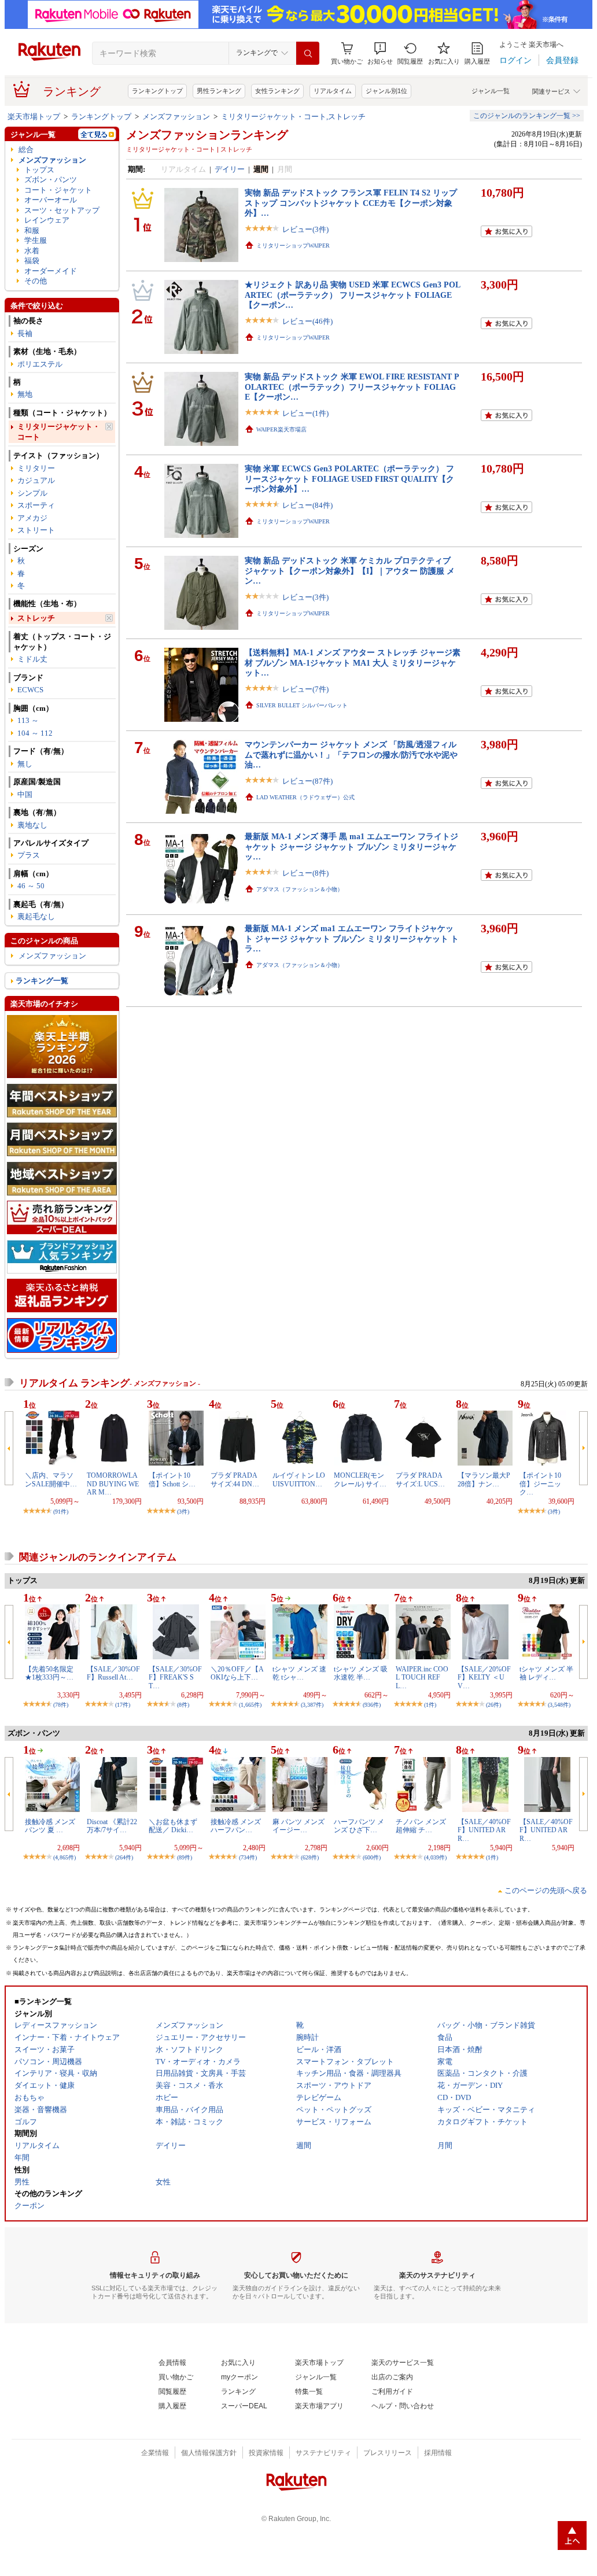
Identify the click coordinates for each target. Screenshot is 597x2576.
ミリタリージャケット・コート (59, 431)
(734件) (248, 1857)
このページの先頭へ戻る (546, 1890)
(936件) (372, 1705)
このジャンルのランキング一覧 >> (527, 116)
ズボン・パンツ (51, 180)
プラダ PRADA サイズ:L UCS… (422, 1479)
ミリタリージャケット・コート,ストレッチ (293, 117)
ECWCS (30, 690)
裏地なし (32, 825)
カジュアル (36, 480)
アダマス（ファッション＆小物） (300, 889)
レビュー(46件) (307, 321)
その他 (36, 281)
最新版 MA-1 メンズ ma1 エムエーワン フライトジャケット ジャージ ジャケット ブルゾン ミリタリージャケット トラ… (352, 938)
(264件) (124, 1857)
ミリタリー (36, 468)
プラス (29, 855)
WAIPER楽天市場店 (281, 429)
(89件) (185, 1857)
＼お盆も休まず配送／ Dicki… (173, 1826)
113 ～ (28, 720)
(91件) (61, 1512)
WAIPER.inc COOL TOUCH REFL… (422, 1678)
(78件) (61, 1705)
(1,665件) (250, 1705)
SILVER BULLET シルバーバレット (302, 705)
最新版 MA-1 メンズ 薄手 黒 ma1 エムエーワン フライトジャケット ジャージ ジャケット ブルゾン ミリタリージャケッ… (351, 846)
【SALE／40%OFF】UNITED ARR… (484, 1830)
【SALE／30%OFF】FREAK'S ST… (175, 1678)
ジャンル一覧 (491, 91)
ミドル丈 (32, 659)
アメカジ (32, 518)
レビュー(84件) (307, 505)
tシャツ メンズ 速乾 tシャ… (299, 1673)
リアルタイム (333, 91)
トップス (39, 170)
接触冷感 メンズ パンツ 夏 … (50, 1826)
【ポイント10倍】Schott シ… (172, 1479)
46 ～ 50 (31, 886)
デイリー (230, 169)
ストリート (36, 530)
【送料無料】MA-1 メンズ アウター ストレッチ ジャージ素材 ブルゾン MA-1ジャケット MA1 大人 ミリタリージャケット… (353, 663)
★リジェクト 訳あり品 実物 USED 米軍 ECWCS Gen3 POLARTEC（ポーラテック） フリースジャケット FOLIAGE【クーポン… (353, 295)
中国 (25, 794)
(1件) (430, 1705)
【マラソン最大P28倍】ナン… (484, 1479)
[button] (380, 53)
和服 (32, 230)
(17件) (123, 1705)
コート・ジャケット (58, 190)
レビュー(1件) (305, 413)
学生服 (36, 240)
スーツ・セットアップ (62, 210)
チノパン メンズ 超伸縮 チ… (421, 1826)
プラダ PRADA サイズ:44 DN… (237, 1479)
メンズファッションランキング (207, 135)
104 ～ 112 (35, 733)
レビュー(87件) (307, 781)
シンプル (32, 493)
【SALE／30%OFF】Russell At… (113, 1673)
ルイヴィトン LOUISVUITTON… (299, 1479)
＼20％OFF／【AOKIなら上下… (237, 1673)
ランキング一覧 (42, 981)
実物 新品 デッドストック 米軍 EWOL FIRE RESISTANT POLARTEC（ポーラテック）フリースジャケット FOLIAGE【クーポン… (352, 387)
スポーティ (36, 505)
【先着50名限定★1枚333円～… (49, 1673)
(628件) (310, 1857)
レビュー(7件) (305, 689)
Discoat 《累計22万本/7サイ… (112, 1826)
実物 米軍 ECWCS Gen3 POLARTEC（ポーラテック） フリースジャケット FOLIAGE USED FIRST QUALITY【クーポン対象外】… (349, 479)
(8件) (183, 1705)
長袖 (25, 333)
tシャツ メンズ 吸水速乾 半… (361, 1673)
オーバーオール (51, 200)
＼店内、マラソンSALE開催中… (51, 1479)
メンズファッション (176, 117)
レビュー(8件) (305, 873)
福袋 (32, 261)
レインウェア (47, 220)
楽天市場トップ (34, 117)
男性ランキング (219, 91)
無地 (25, 394)
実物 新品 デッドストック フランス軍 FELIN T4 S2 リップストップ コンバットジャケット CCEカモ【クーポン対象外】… (351, 203)
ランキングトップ (157, 91)
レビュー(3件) (305, 229)
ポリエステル (40, 364)
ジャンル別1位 (386, 91)
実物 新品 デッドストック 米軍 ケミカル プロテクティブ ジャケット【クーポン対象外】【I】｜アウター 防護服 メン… (350, 571)
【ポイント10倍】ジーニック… (540, 1484)
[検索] (308, 53)
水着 (32, 251)
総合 (26, 150)
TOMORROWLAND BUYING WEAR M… (113, 1484)
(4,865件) (65, 1857)
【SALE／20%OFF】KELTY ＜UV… (484, 1678)
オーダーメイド (51, 271)
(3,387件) (312, 1705)
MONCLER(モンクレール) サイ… (360, 1479)
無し (25, 764)
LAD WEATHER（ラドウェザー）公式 (305, 797)
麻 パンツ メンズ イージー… (298, 1826)
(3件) (183, 1512)
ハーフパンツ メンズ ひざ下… (359, 1826)
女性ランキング (277, 91)
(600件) (372, 1857)
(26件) (493, 1705)
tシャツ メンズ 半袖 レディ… (546, 1673)
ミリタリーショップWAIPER (293, 246)
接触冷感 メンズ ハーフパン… (236, 1826)
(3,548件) (559, 1705)
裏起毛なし (36, 916)
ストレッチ (36, 618)
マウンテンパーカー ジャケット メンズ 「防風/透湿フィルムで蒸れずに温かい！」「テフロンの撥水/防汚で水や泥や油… (351, 754)
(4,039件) (435, 1857)
